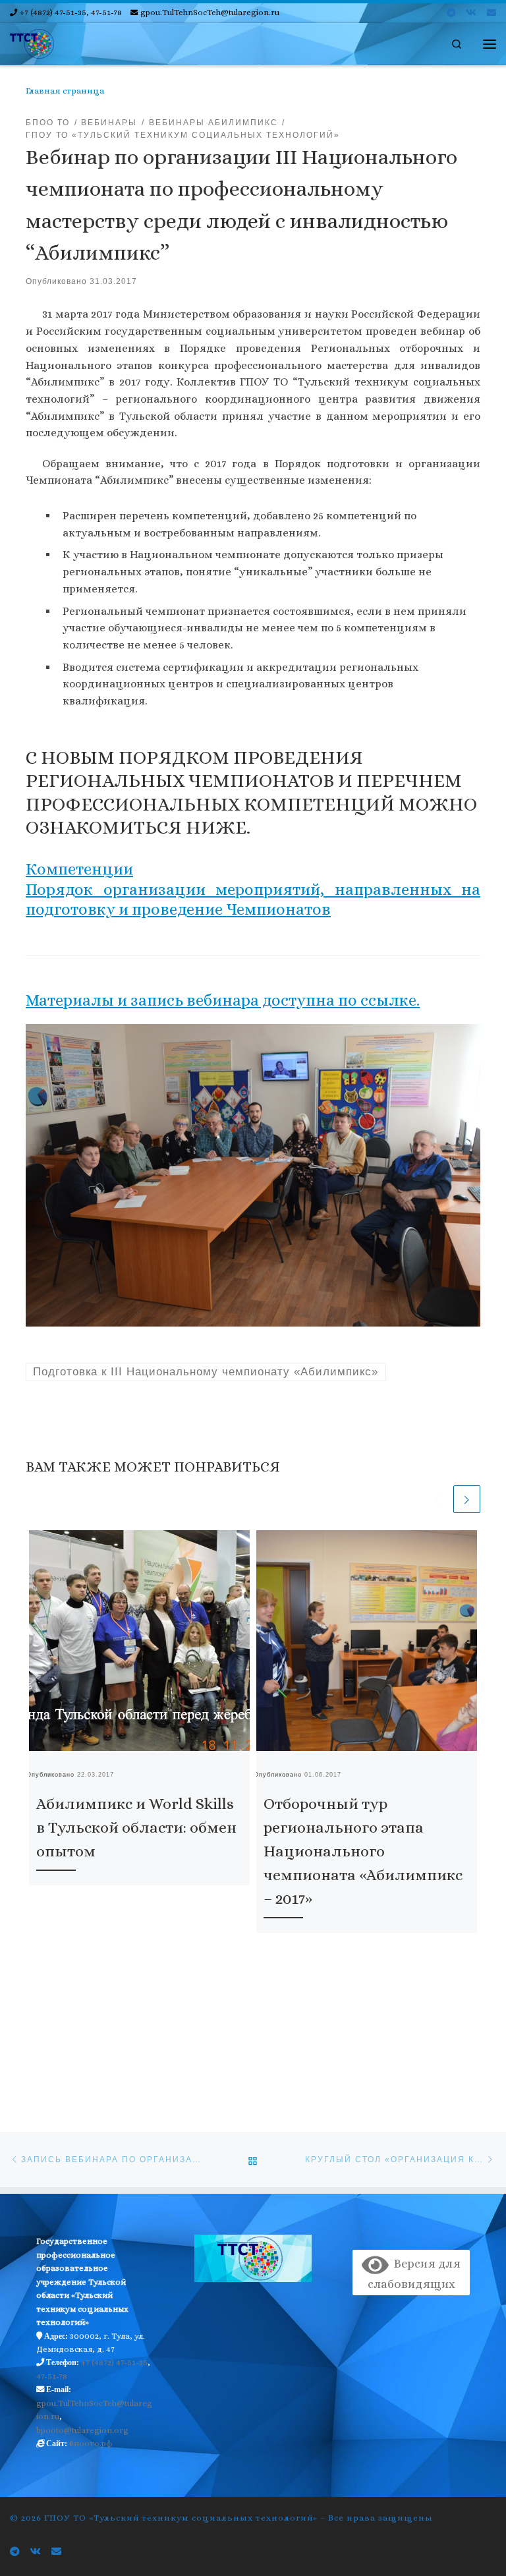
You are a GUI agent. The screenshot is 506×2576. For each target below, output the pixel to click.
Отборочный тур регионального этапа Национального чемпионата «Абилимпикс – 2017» (363, 1851)
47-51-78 (52, 2376)
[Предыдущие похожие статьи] (437, 1499)
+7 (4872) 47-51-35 (114, 2362)
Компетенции (79, 869)
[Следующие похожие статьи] (467, 1499)
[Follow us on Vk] (471, 13)
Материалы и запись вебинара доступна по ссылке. (223, 1000)
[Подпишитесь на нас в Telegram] (451, 13)
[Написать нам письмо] (492, 13)
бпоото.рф (91, 2444)
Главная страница (65, 91)
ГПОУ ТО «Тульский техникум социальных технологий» (181, 2518)
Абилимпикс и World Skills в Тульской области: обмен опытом (136, 1827)
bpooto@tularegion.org (82, 2430)
